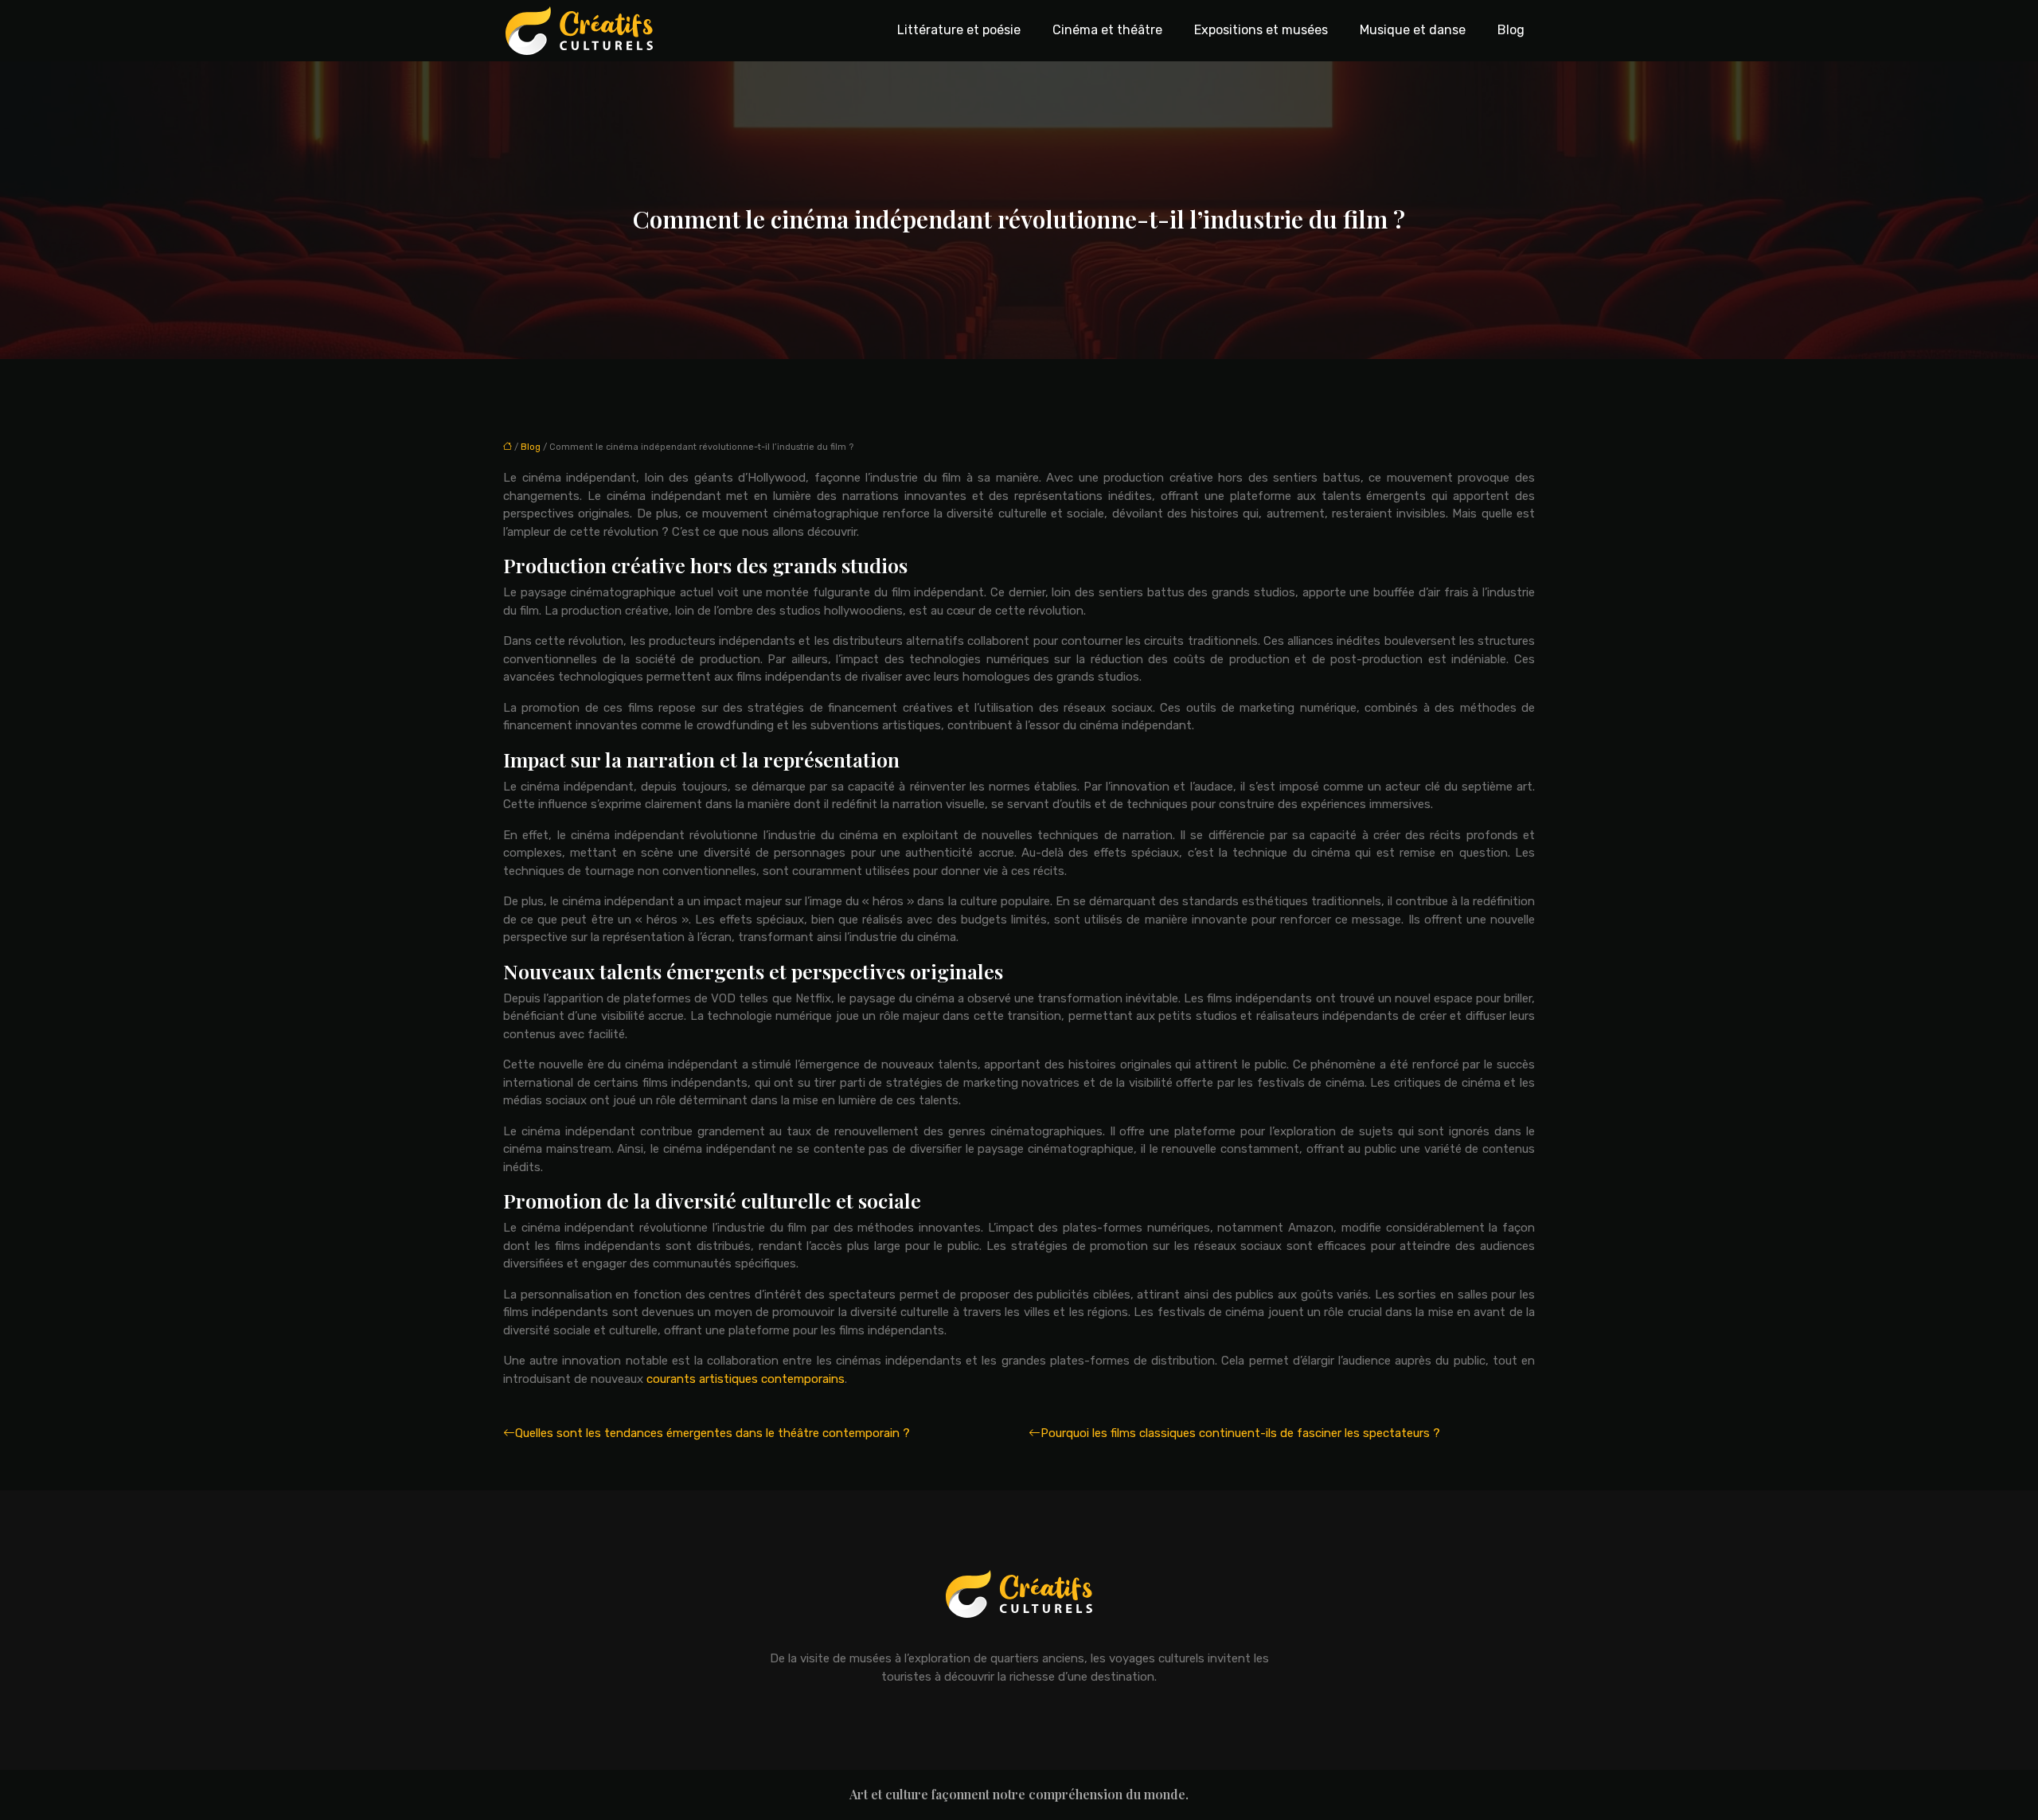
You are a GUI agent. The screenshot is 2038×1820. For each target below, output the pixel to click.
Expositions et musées (1261, 30)
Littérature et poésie (959, 30)
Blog (1511, 30)
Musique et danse (1413, 30)
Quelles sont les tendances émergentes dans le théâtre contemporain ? (713, 1433)
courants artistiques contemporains (746, 1379)
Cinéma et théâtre (1107, 30)
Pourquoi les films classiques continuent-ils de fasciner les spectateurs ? (1240, 1433)
